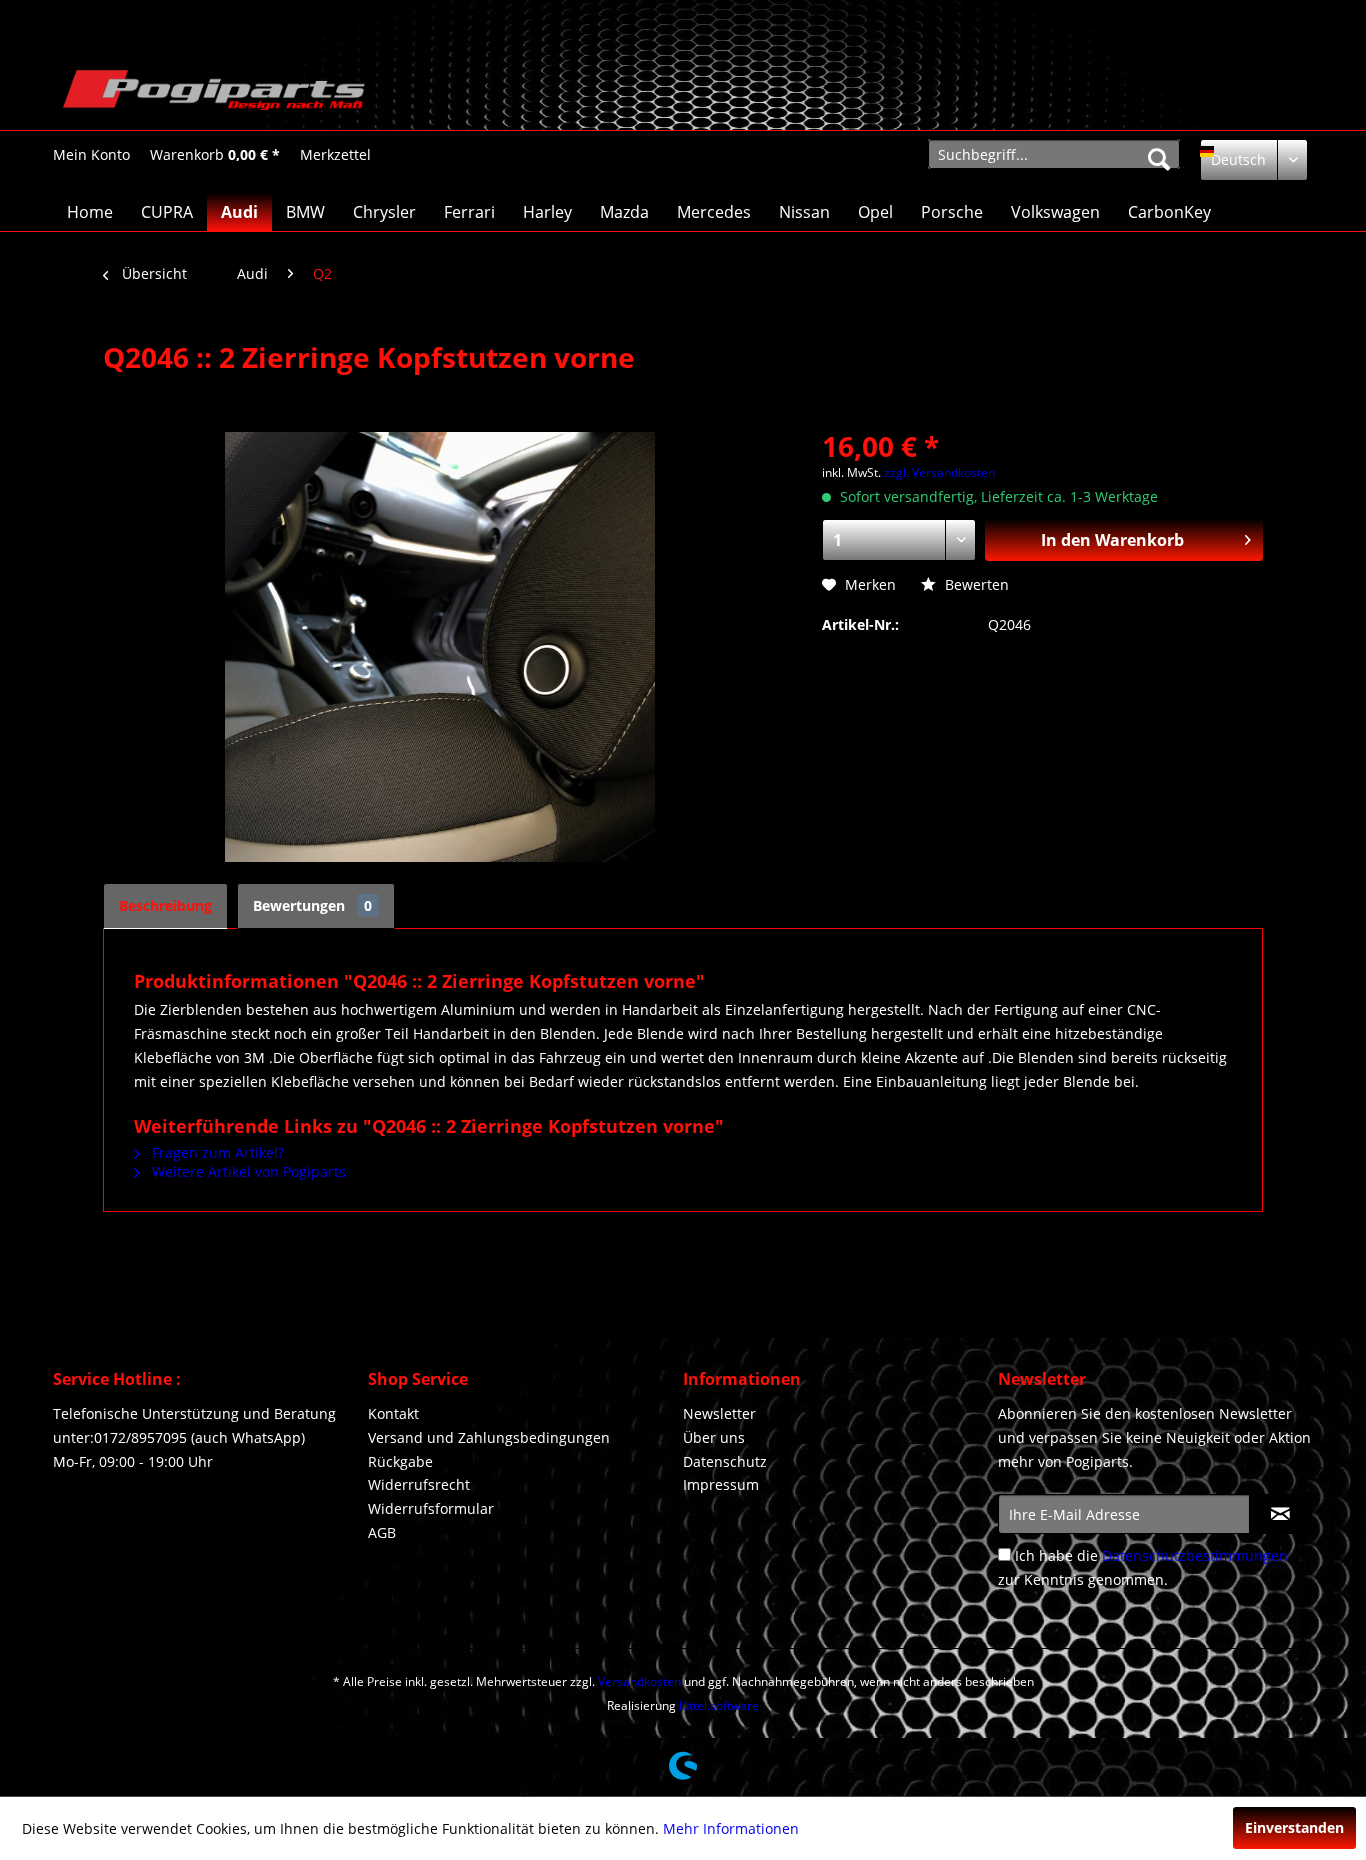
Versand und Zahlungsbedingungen (489, 1437)
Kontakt (393, 1413)
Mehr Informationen (731, 1828)
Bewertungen (312, 905)
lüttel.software (719, 1705)
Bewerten (975, 584)
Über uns (714, 1437)
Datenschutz (725, 1461)
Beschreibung (165, 905)
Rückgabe (400, 1461)
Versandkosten (639, 1681)
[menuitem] (91, 154)
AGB (382, 1532)
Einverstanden (1294, 1827)
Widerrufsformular (431, 1508)
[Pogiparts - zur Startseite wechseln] (214, 95)
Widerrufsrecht (419, 1484)
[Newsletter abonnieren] (1280, 1514)
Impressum (721, 1484)
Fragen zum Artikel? (216, 1152)
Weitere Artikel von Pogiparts (247, 1171)
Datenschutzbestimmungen (1195, 1555)
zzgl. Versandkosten (939, 472)
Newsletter (719, 1413)
